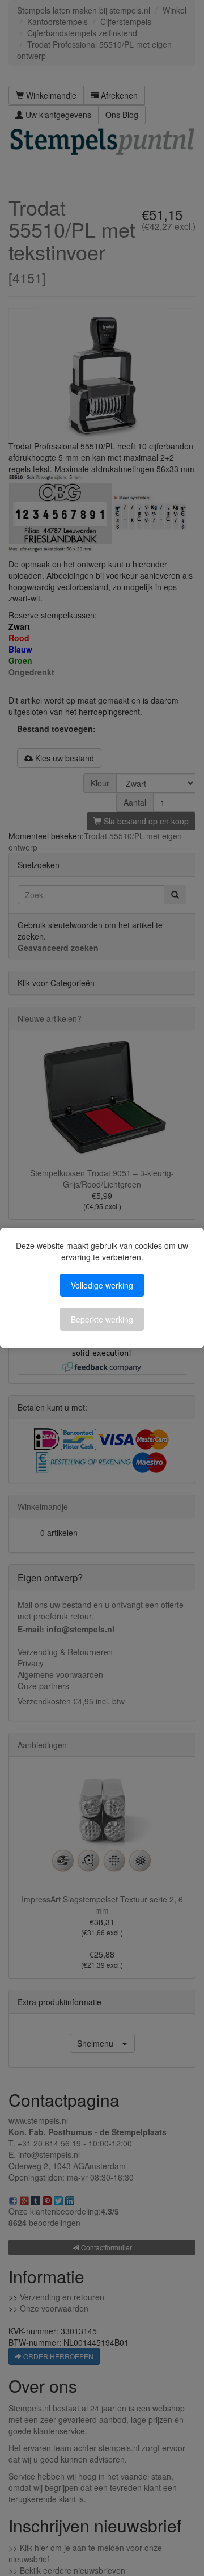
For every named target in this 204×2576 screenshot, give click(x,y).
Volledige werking (102, 1285)
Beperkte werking (102, 1319)
